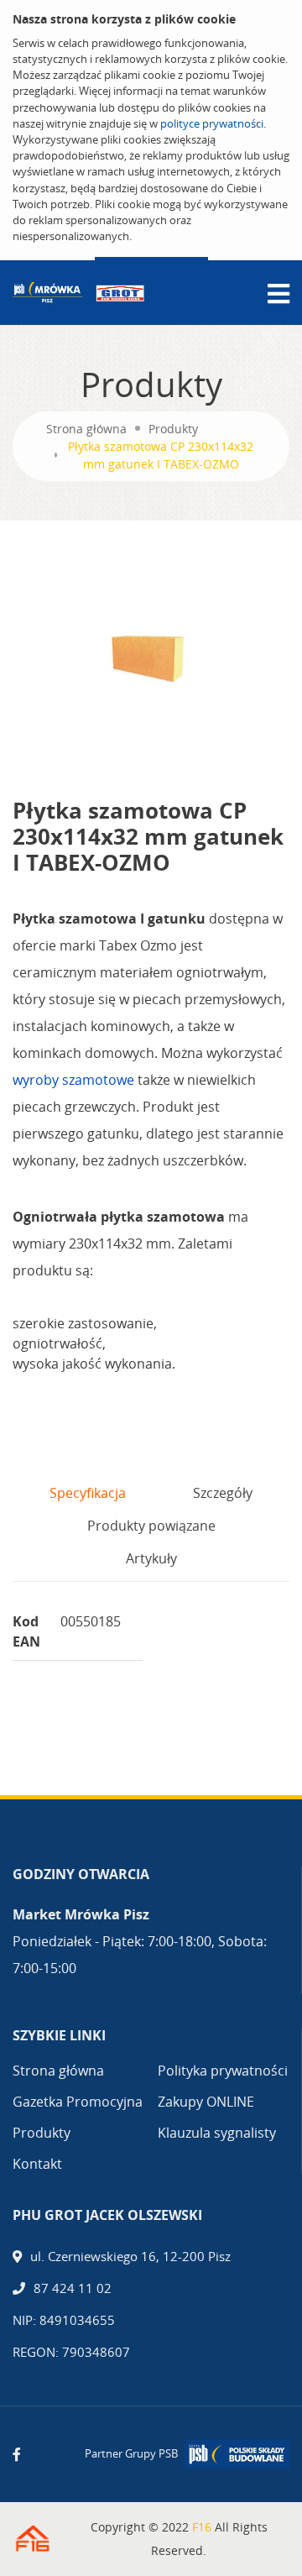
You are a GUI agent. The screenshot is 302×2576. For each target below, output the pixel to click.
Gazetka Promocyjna (78, 2102)
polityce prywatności (212, 123)
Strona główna (86, 429)
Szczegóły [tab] (223, 1493)
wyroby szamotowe (73, 1080)
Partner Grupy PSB (131, 2453)
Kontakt (37, 2164)
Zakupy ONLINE (206, 2102)
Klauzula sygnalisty (217, 2133)
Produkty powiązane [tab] (151, 1526)
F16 (202, 2527)
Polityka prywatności (223, 2071)
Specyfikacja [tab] (88, 1493)
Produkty (173, 429)
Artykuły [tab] (151, 1558)
